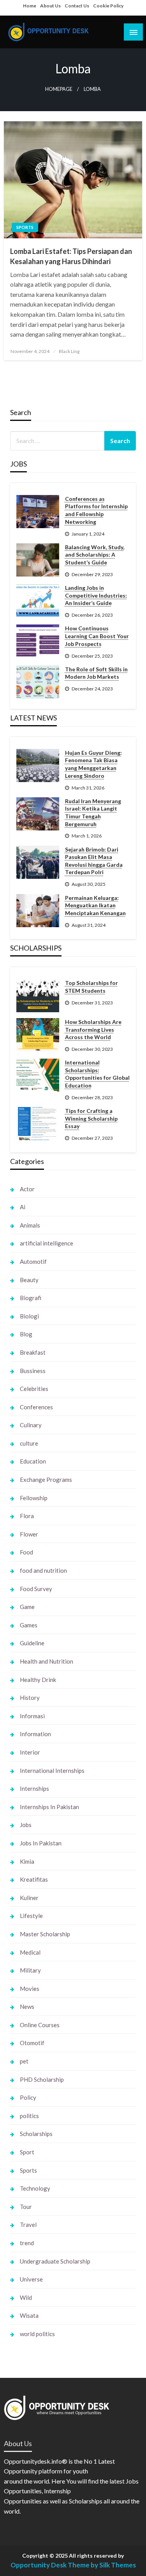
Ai (23, 1207)
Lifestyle (31, 1916)
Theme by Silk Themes (102, 2565)
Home (30, 6)
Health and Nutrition (47, 1661)
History (30, 1698)
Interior (30, 1752)
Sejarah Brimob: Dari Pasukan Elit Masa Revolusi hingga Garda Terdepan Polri (94, 861)
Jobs (26, 1825)
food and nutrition (43, 1570)
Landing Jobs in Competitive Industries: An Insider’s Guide (96, 595)
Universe (31, 2279)
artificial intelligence (47, 1243)
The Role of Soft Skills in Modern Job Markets (96, 673)
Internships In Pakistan (49, 1807)
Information (35, 1734)
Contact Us (77, 6)
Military (30, 1970)
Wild (26, 2297)
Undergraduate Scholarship (55, 2261)
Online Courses (40, 2025)
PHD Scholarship (42, 2079)
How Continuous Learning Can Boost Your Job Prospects (97, 636)
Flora (27, 1516)
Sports (25, 227)
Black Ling (69, 351)
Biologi (29, 1316)
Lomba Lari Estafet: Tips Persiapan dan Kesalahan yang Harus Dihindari (71, 256)
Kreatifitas (34, 1879)
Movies (30, 1989)
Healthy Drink (38, 1680)
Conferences (36, 1407)
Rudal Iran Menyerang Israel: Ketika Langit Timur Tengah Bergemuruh (93, 813)
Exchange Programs (46, 1480)
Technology (35, 2188)
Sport (27, 2152)
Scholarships (36, 2134)
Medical (30, 1952)
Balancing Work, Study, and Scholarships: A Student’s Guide (95, 555)
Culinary (31, 1425)
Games (29, 1625)
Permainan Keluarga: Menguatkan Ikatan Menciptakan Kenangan (95, 905)
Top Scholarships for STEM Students (91, 987)
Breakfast (33, 1352)
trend (27, 2243)
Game (27, 1607)
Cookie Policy (108, 6)
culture (29, 1443)
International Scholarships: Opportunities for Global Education (97, 1074)
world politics (37, 2334)
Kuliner (29, 1898)
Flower (29, 1534)
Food (26, 1552)
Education (33, 1461)
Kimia (27, 1861)
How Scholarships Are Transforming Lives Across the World (93, 1029)
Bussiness (33, 1371)
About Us (50, 6)
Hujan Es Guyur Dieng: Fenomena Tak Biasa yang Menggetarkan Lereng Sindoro (93, 764)
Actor (27, 1189)
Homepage (59, 89)
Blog (26, 1334)
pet (24, 2061)
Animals (30, 1225)
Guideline (32, 1643)
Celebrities (34, 1389)
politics (29, 2116)
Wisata (29, 2315)
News (27, 2007)
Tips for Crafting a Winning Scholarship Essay (91, 1118)
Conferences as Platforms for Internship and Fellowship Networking (96, 510)
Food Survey (36, 1589)
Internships (34, 1788)
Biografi (31, 1298)
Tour (26, 2207)
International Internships (52, 1771)
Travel (28, 2225)
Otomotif (32, 2043)
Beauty (29, 1280)
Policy (28, 2097)
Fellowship (34, 1498)
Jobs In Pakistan (41, 1843)
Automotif (33, 1261)
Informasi (32, 1716)
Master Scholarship (45, 1934)
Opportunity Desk (39, 2565)
